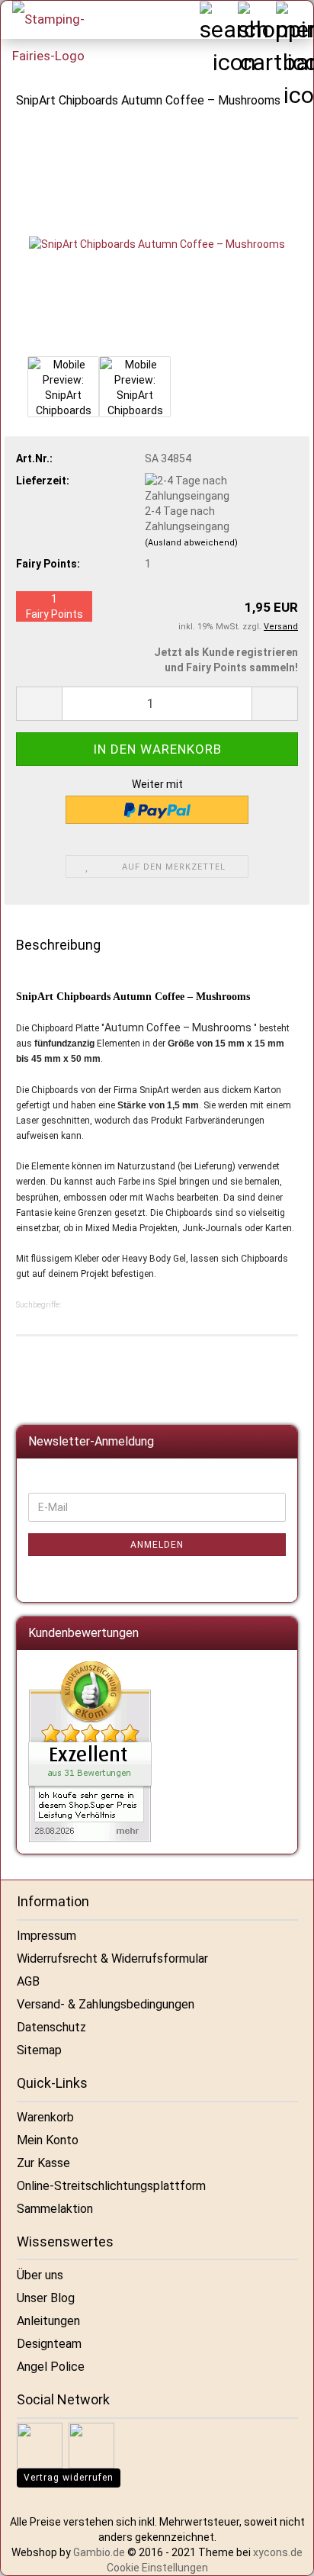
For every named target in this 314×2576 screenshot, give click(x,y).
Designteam (49, 2344)
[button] (39, 704)
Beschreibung (58, 945)
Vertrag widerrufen (69, 2478)
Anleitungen (48, 2321)
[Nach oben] (284, 2553)
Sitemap (39, 2050)
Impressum (46, 1936)
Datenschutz (51, 2027)
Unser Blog (46, 2298)
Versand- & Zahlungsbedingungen (106, 2004)
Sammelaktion (55, 2209)
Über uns (40, 2275)
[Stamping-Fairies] (58, 37)
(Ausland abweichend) (191, 543)
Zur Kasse (43, 2163)
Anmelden (157, 1545)
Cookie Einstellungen (157, 2568)
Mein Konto (48, 2140)
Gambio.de (99, 2552)
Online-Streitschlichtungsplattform (111, 2186)
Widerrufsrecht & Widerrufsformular (112, 1959)
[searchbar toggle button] (218, 20)
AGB (28, 1981)
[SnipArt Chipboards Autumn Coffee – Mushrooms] (157, 237)
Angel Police (51, 2367)
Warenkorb (45, 2117)
